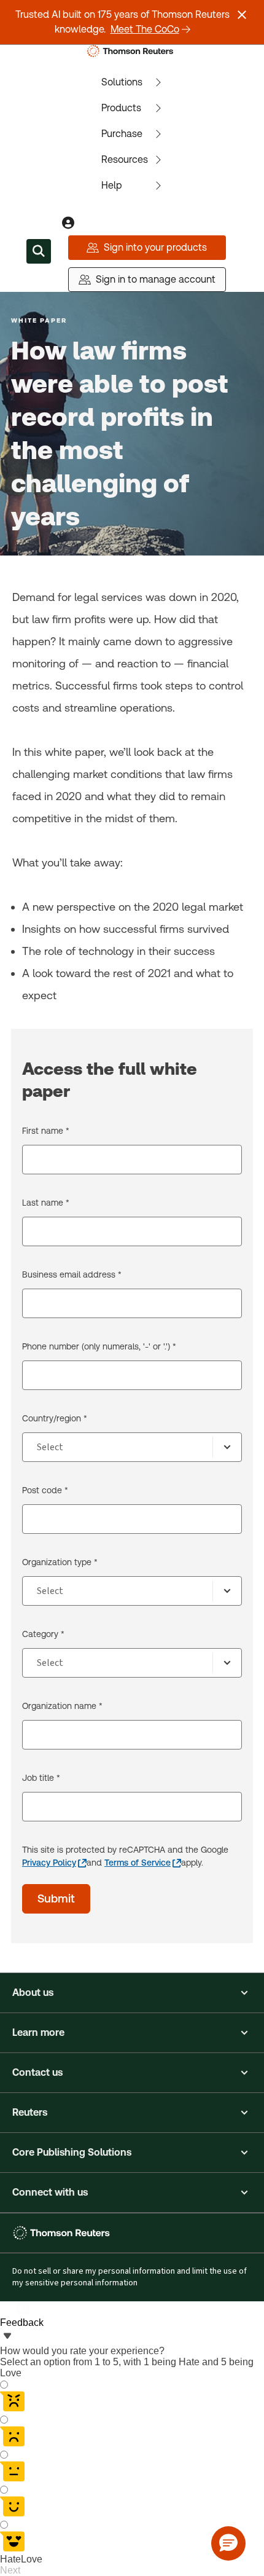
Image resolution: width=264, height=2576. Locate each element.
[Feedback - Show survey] (7, 2337)
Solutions (122, 82)
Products (121, 108)
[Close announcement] (242, 15)
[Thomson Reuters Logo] (132, 51)
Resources (125, 159)
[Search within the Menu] (39, 251)
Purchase (122, 134)
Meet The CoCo (145, 29)
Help (112, 185)
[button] (132, 1993)
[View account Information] (68, 223)
